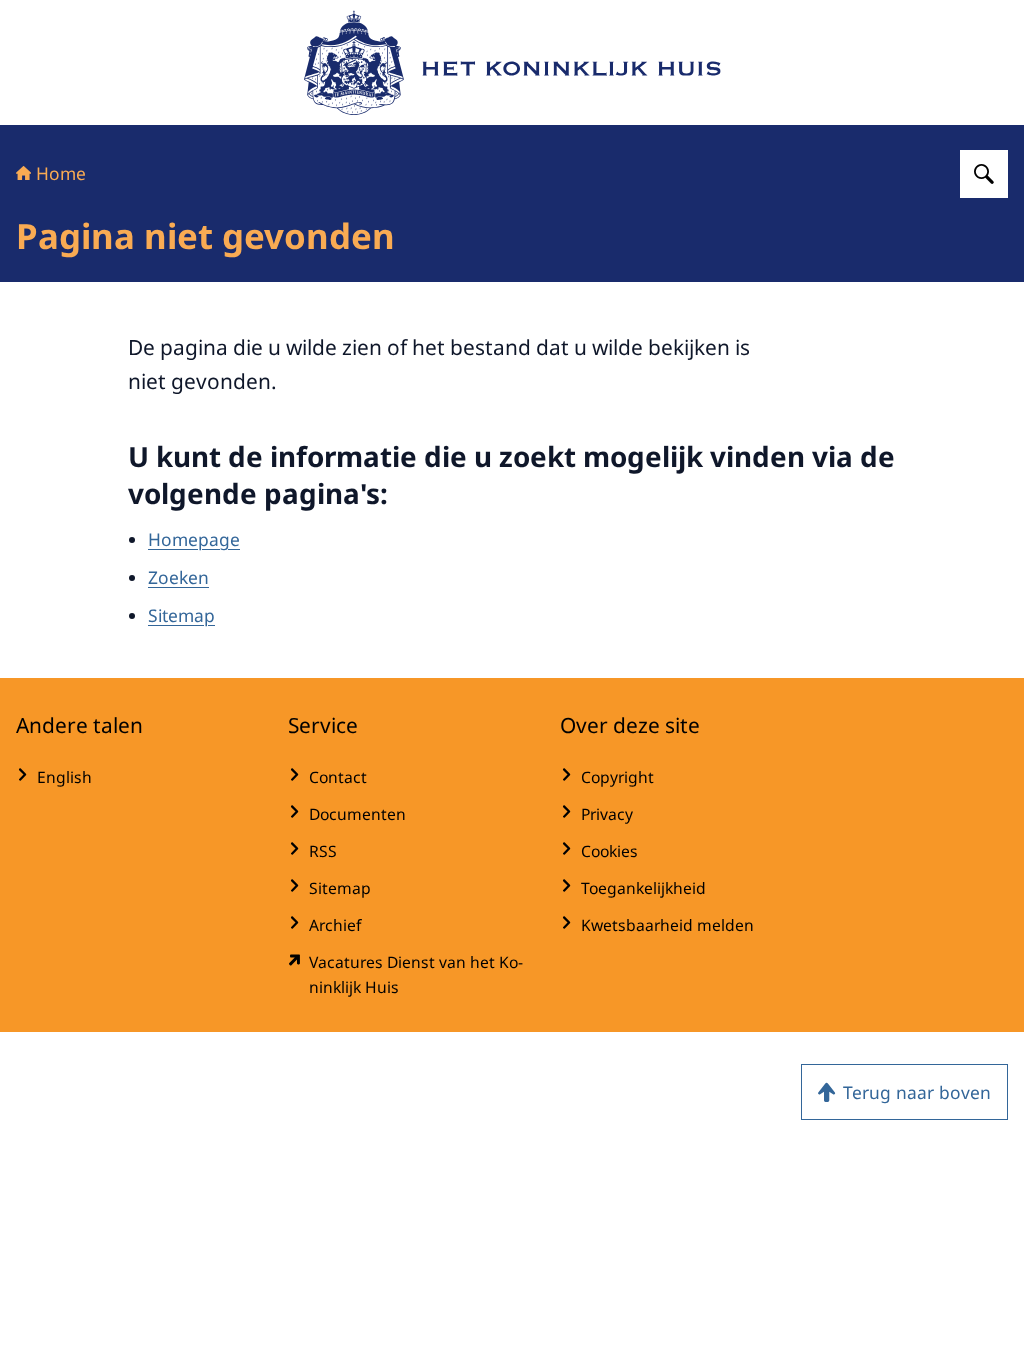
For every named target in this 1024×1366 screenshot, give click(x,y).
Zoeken (178, 577)
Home (61, 173)
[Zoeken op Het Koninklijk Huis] (984, 174)
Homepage (194, 539)
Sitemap (181, 615)
